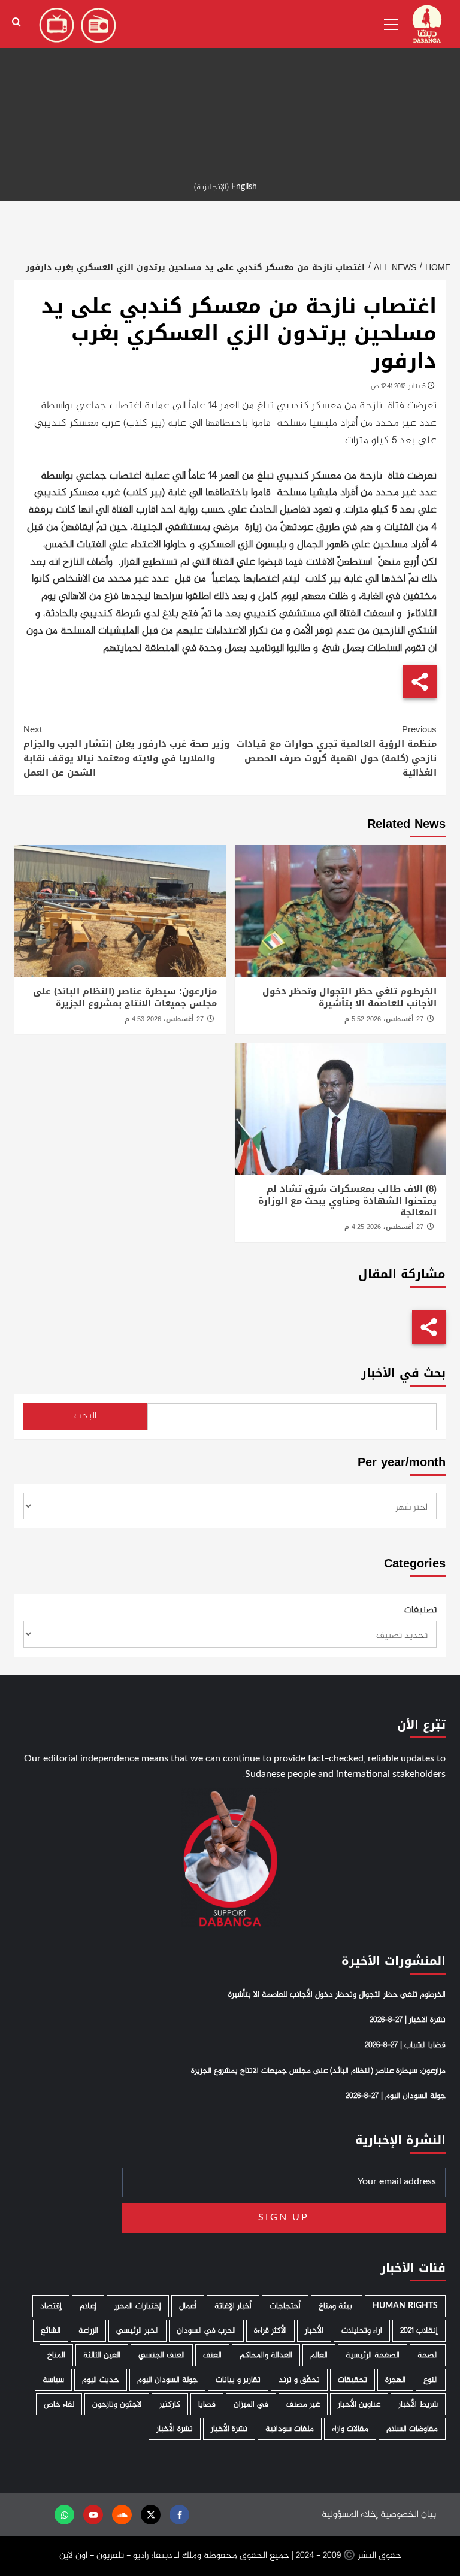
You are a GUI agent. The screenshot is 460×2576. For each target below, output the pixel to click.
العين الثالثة (102, 2355)
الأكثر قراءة (270, 2331)
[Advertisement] (230, 84)
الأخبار (314, 2331)
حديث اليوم (101, 2380)
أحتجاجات (285, 2306)
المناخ (56, 2355)
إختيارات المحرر (138, 2306)
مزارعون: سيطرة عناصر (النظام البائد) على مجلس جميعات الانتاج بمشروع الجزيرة (125, 997)
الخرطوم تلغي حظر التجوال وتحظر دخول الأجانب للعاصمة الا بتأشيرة (349, 997)
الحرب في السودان (206, 2331)
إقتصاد (51, 2306)
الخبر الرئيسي (137, 2331)
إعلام (88, 2306)
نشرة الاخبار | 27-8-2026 (408, 2020)
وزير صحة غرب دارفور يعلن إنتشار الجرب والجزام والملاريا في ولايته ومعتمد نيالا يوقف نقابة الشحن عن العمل (126, 751)
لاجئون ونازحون (117, 2404)
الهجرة (395, 2380)
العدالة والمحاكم (266, 2355)
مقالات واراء (350, 2429)
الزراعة (88, 2331)
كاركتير (170, 2404)
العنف (212, 2355)
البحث (85, 1416)
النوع (431, 2380)
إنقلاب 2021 (419, 2331)
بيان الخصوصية (408, 2515)
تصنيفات (420, 1611)
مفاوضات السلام (412, 2429)
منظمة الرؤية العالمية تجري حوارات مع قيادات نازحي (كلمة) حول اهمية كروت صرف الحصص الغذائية (337, 751)
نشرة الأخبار (229, 2429)
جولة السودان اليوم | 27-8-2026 (396, 2096)
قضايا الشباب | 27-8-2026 (405, 2045)
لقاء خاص (59, 2404)
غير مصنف (303, 2404)
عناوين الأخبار (359, 2404)
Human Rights (405, 2306)
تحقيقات (352, 2380)
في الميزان (251, 2404)
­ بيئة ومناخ (337, 2306)
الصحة (428, 2355)
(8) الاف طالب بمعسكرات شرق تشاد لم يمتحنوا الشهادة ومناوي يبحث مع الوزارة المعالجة (347, 1201)
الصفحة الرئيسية (373, 2355)
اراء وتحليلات (362, 2331)
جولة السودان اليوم (167, 2380)
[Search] (16, 22)
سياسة (53, 2380)
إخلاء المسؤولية (350, 2515)
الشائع (51, 2331)
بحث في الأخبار (403, 1373)
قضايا (207, 2404)
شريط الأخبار (418, 2404)
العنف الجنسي (162, 2355)
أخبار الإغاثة (233, 2306)
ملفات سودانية (290, 2429)
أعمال (188, 2306)
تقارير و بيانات (238, 2380)
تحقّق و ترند (299, 2380)
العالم (319, 2355)
